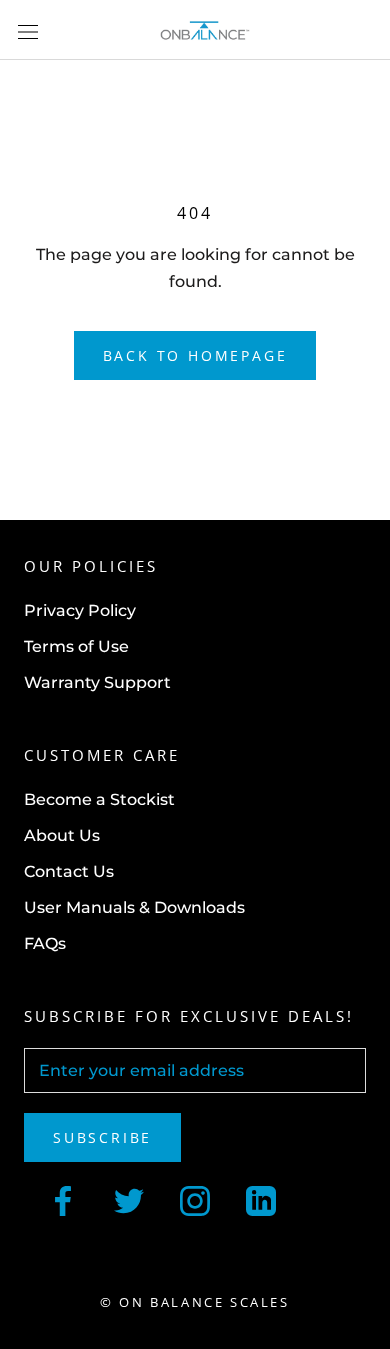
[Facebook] (63, 1199)
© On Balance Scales (194, 1302)
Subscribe (102, 1137)
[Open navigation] (28, 30)
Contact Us (69, 871)
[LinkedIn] (261, 1199)
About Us (62, 835)
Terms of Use (76, 646)
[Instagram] (195, 1199)
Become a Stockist (99, 799)
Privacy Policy (80, 610)
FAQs (45, 943)
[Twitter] (129, 1199)
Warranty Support (97, 682)
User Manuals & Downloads (134, 907)
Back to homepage (195, 355)
